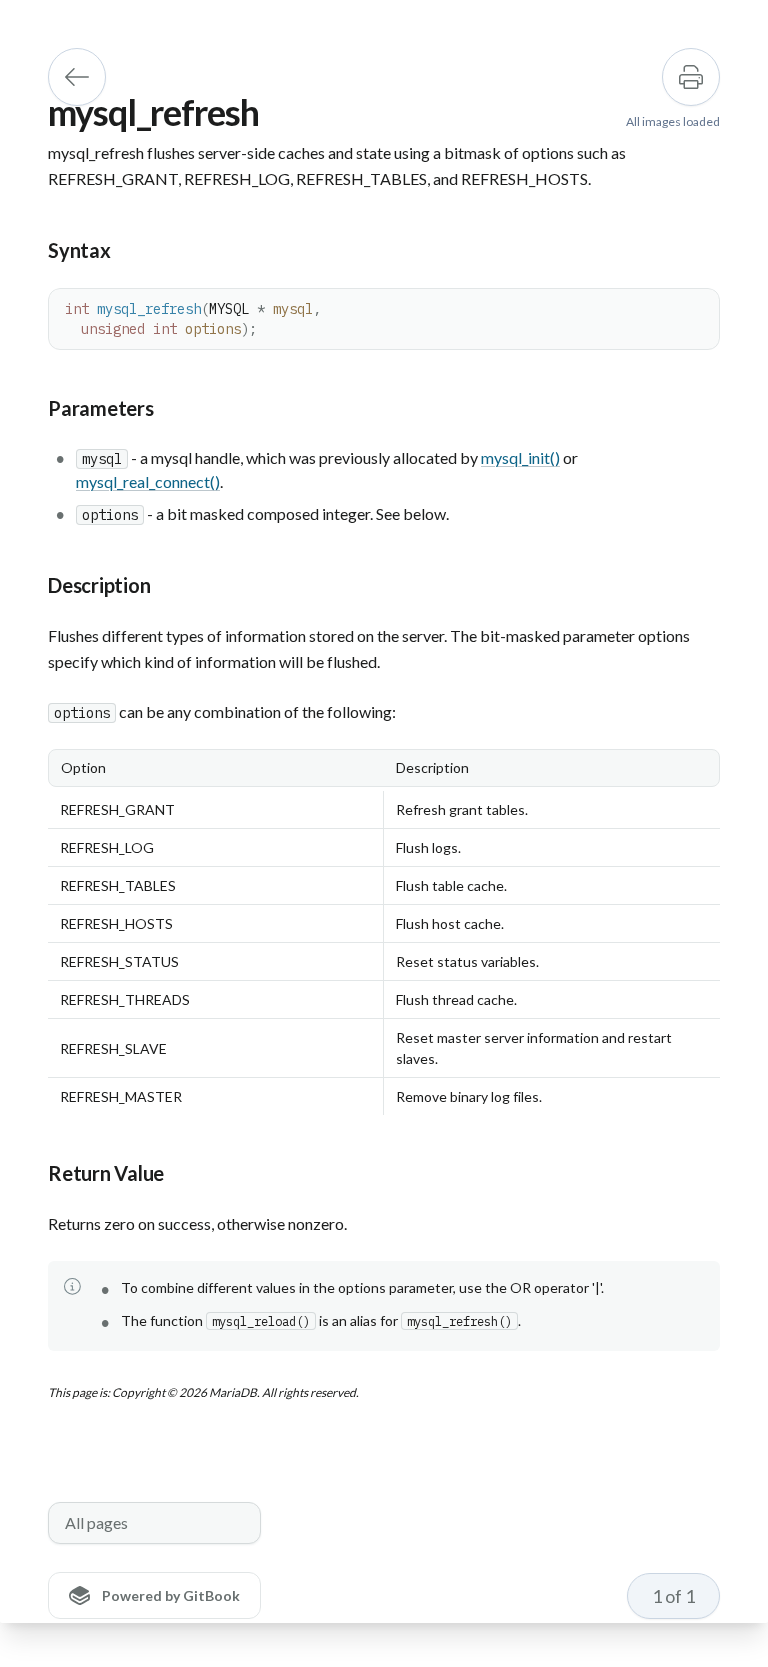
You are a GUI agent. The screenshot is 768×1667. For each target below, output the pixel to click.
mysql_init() (520, 457)
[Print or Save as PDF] (691, 77)
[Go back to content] (77, 77)
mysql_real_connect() (148, 481)
